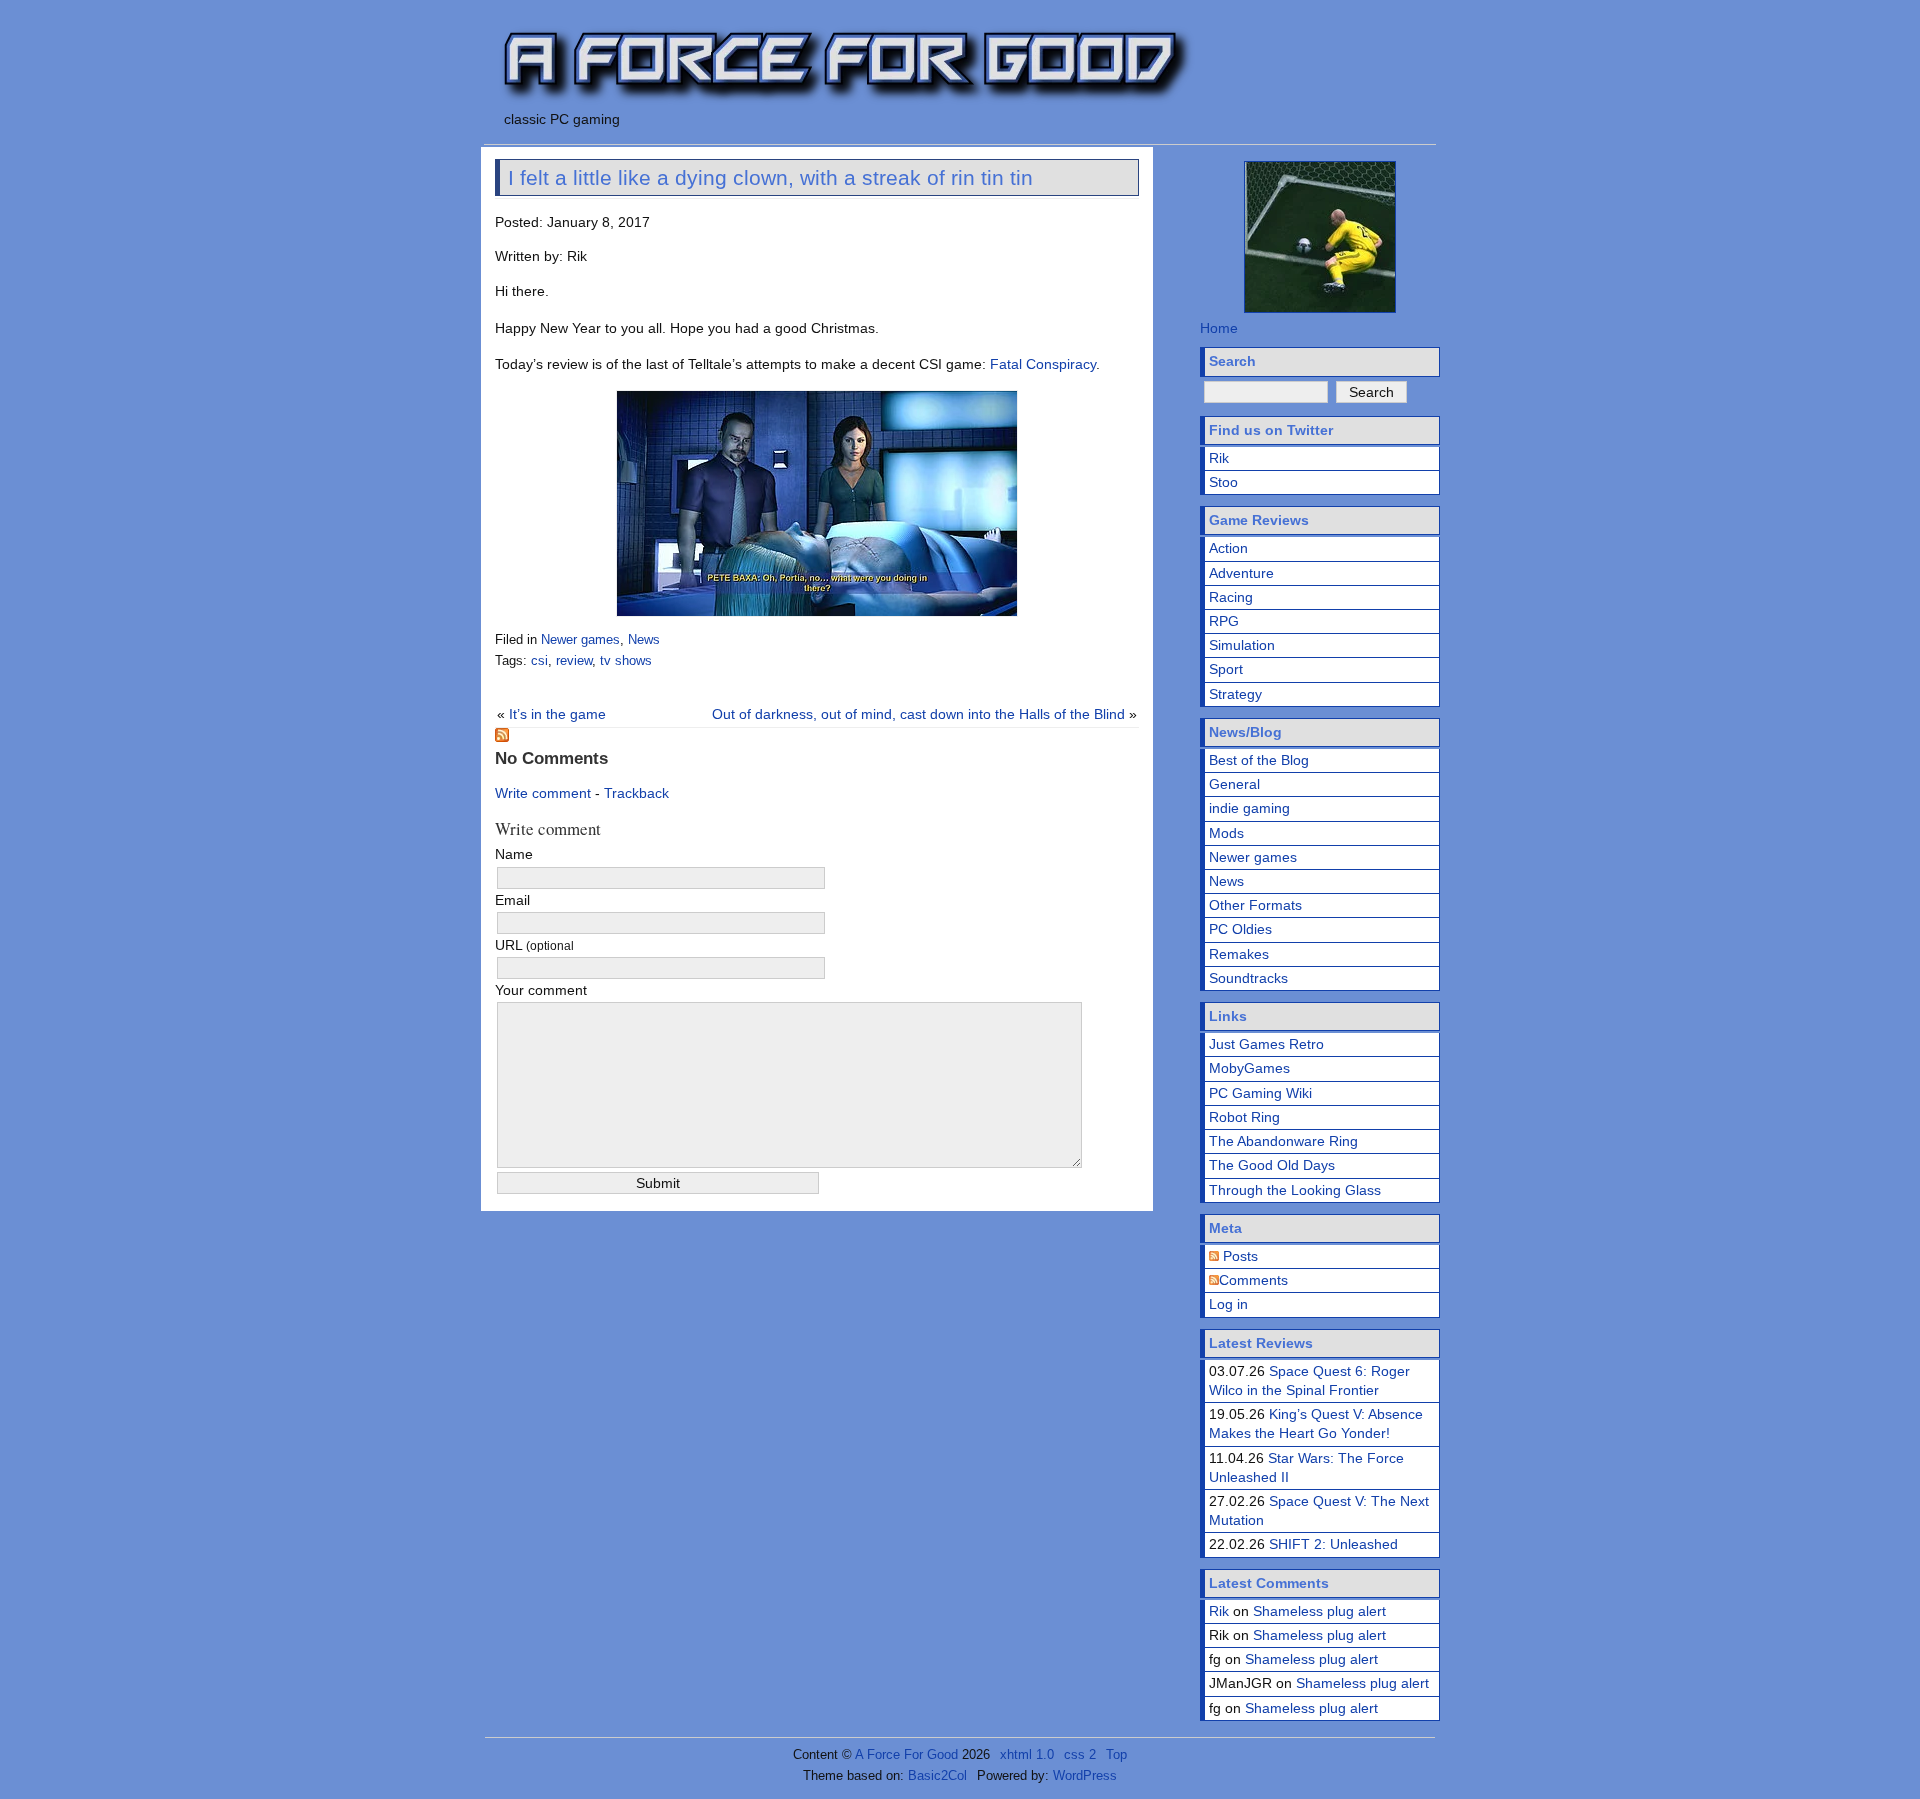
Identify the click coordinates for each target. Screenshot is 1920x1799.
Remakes (1239, 954)
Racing (1231, 597)
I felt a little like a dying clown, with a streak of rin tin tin (770, 177)
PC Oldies (1240, 929)
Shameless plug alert (1319, 1611)
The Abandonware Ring (1283, 1141)
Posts (1238, 1256)
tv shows (626, 661)
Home (1219, 328)
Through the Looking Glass (1295, 1190)
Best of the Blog (1259, 760)
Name (514, 854)
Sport (1226, 669)
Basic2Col (937, 1775)
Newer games (580, 640)
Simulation (1242, 645)
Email (512, 900)
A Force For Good (906, 1754)
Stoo (1223, 482)
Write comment (543, 793)
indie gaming (1249, 808)
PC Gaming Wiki (1260, 1093)
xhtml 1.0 (1027, 1754)
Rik (1219, 458)
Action (1228, 548)
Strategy (1235, 694)
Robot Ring (1244, 1117)
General (1234, 784)
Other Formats (1255, 905)
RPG (1224, 621)
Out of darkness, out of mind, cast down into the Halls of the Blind (918, 714)
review (574, 661)
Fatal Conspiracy (1043, 364)
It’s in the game (557, 714)
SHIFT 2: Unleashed (1333, 1544)
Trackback (636, 793)
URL (534, 945)
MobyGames (1249, 1068)
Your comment (541, 990)
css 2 (1080, 1754)
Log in (1228, 1304)
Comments (1253, 1280)
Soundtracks (1248, 978)
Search (1232, 361)
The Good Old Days (1272, 1165)
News (644, 640)
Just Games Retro (1266, 1044)
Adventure (1241, 573)
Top (1116, 1754)
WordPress (1085, 1775)
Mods (1226, 833)
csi (539, 661)
